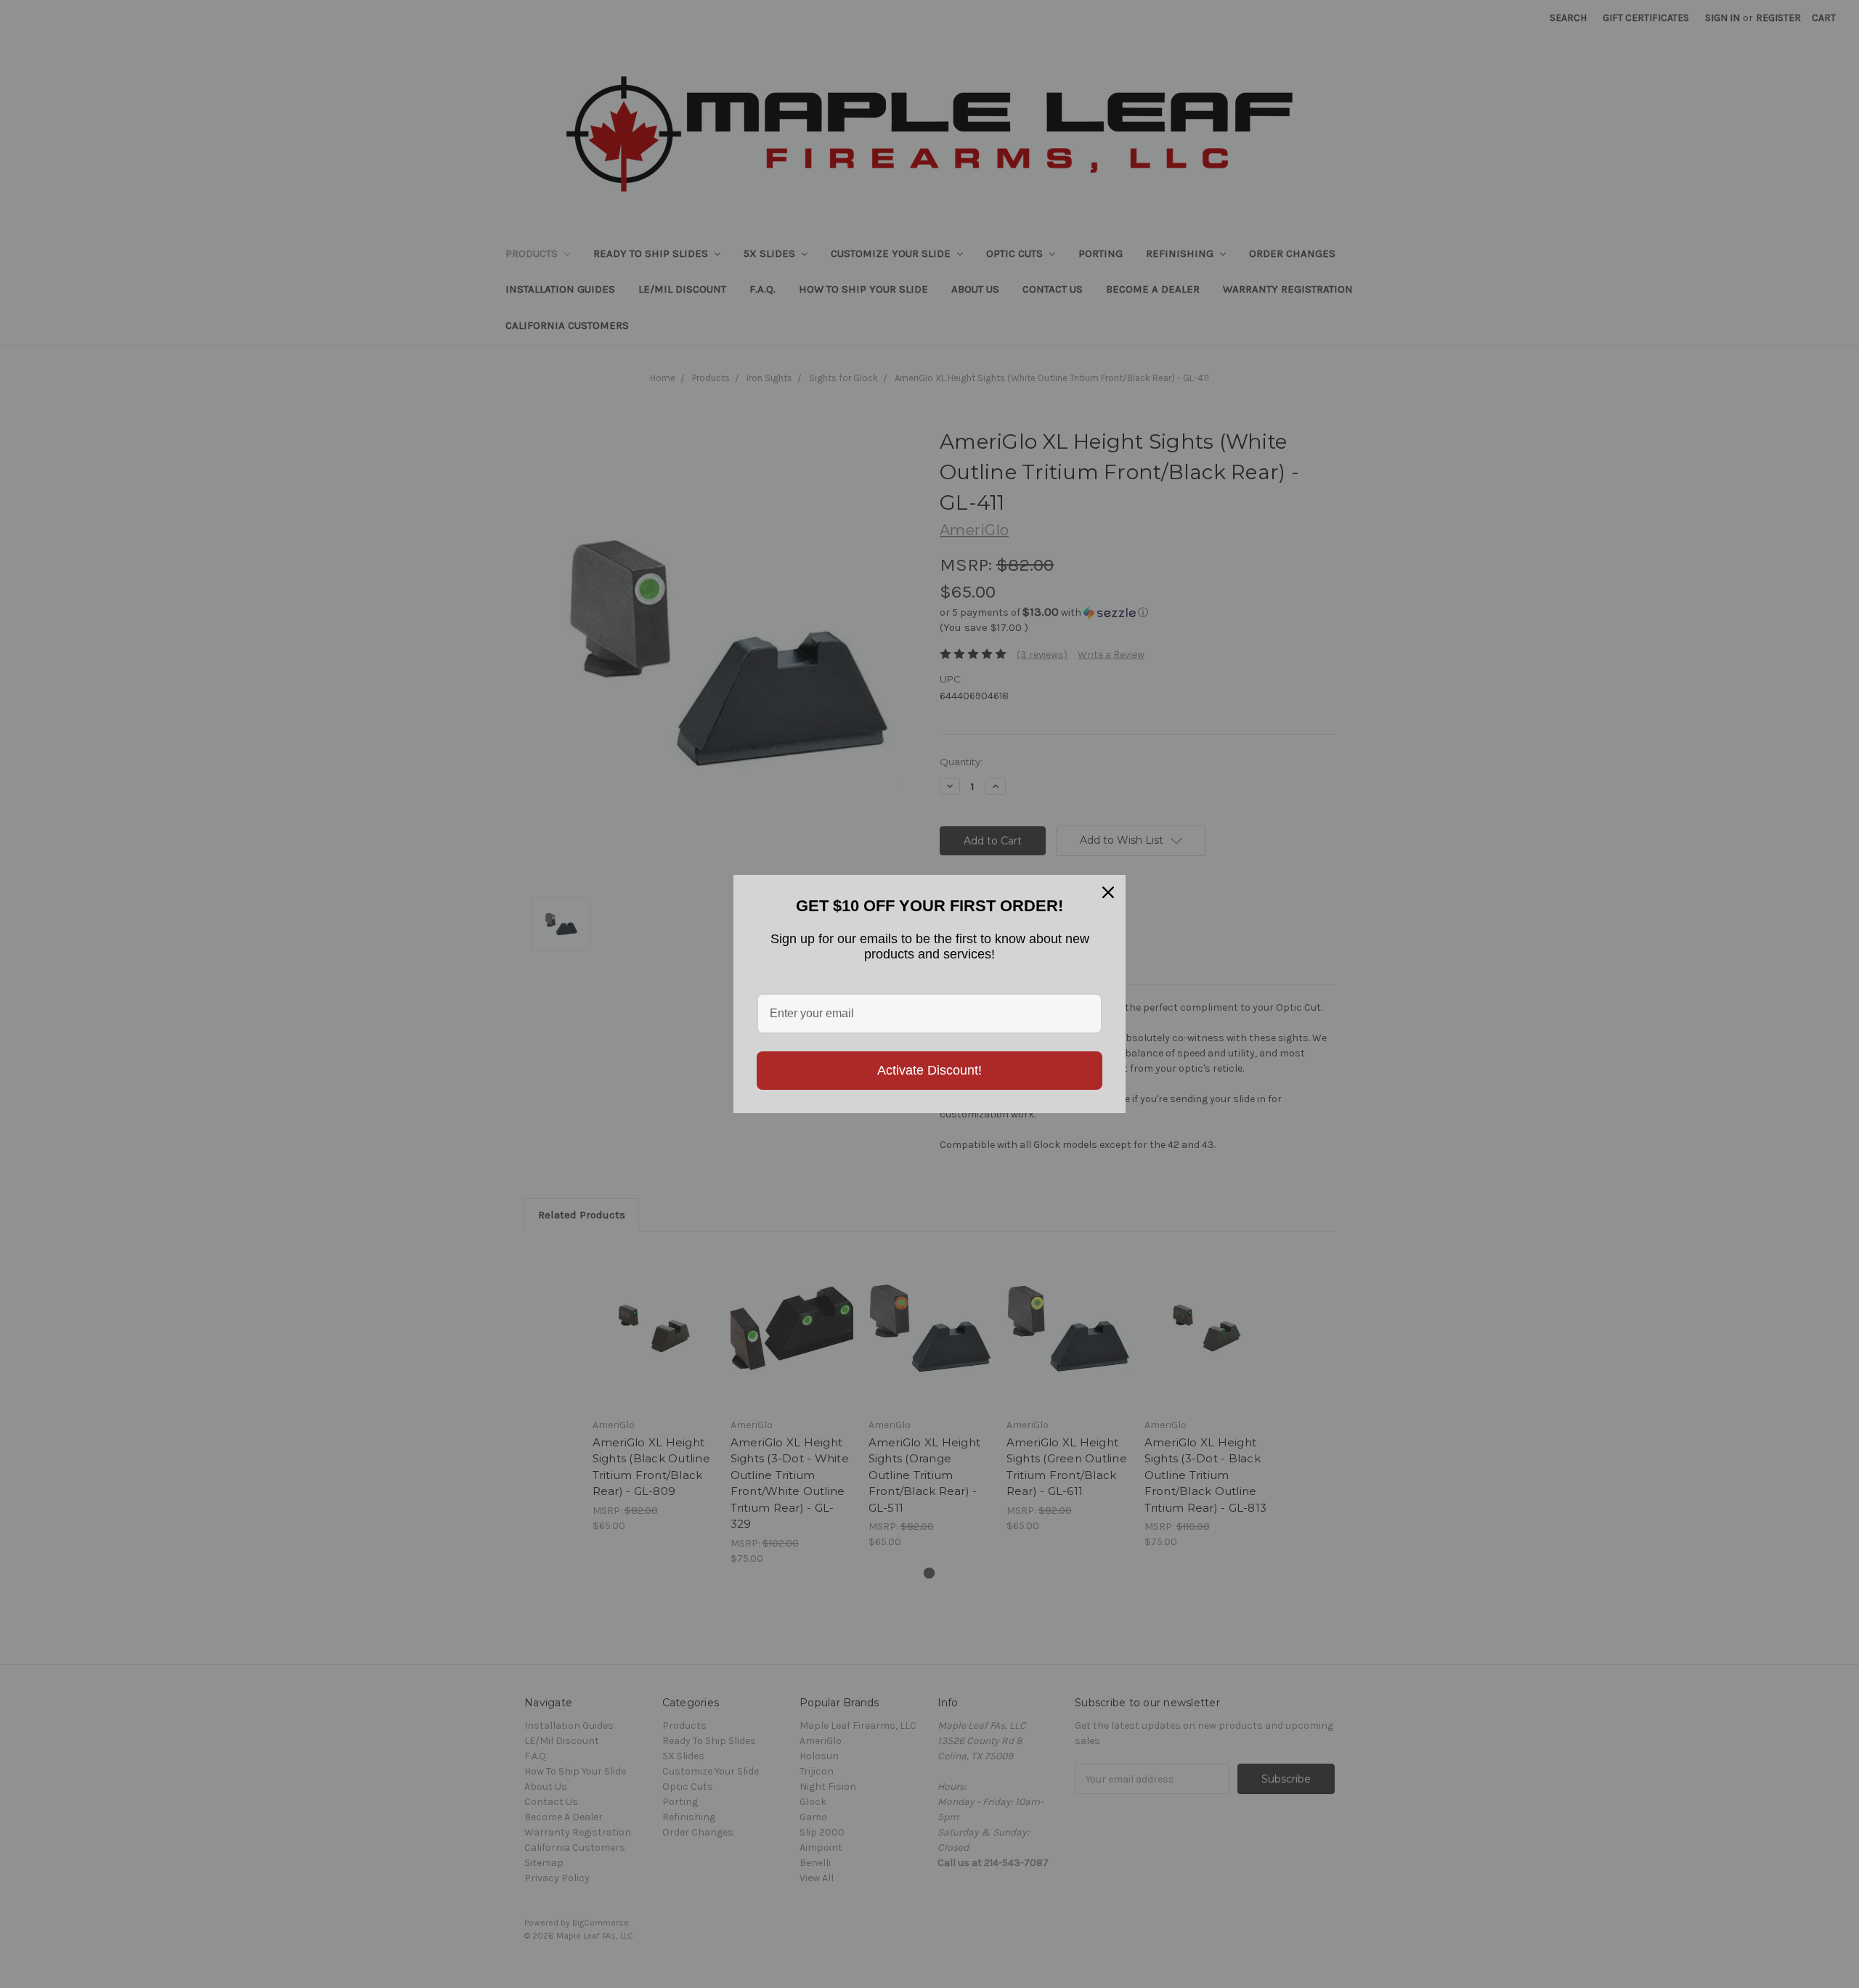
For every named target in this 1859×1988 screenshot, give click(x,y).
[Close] (1108, 892)
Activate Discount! (929, 1070)
